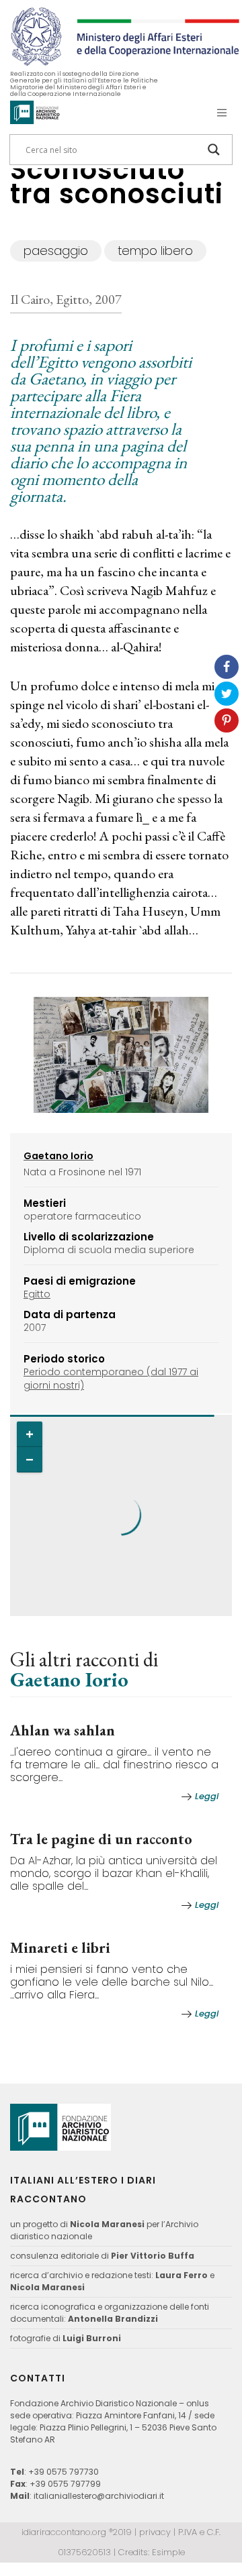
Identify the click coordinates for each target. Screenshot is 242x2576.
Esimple (168, 2552)
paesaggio (56, 251)
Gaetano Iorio (69, 1679)
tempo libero (155, 251)
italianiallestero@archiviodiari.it (99, 2496)
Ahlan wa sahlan (63, 1730)
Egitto (37, 1294)
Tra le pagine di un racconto (101, 1839)
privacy (155, 2532)
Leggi (207, 1796)
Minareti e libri (60, 1948)
